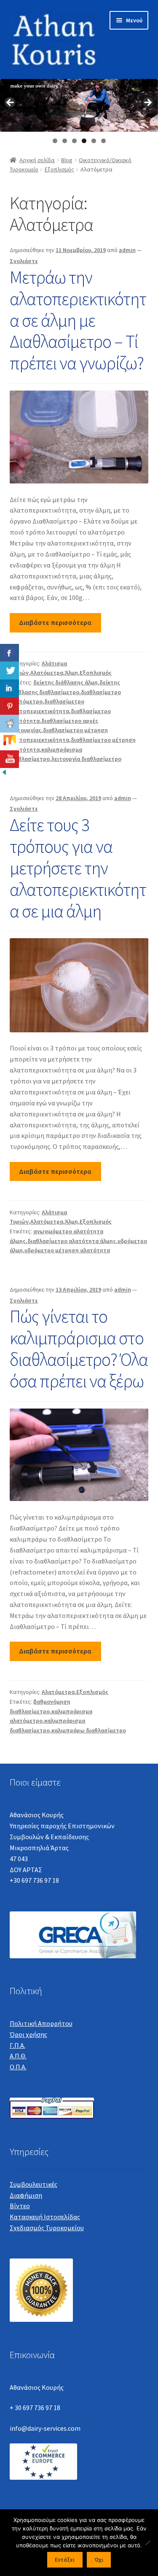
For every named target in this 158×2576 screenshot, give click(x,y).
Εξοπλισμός (59, 169)
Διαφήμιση (26, 2195)
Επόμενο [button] (147, 103)
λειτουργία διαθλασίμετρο (86, 759)
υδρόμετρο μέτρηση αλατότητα (67, 1250)
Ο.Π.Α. (18, 2067)
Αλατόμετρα (47, 673)
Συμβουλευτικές (33, 2184)
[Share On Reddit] (9, 724)
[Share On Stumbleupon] (9, 741)
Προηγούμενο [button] (11, 103)
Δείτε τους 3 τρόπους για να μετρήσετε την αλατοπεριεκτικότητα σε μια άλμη (78, 867)
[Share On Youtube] (9, 759)
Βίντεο (20, 2206)
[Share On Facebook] (9, 653)
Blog (67, 160)
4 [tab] (84, 141)
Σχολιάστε (24, 261)
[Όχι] (147, 2543)
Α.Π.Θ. (18, 2056)
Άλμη (71, 673)
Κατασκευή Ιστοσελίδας (45, 2217)
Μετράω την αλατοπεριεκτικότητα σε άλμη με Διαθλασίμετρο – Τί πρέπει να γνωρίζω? (78, 320)
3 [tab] (74, 141)
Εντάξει (65, 2560)
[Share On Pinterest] (9, 706)
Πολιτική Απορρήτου (41, 2023)
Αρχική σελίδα (37, 160)
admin (127, 250)
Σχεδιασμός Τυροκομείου (47, 2228)
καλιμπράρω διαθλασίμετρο (89, 1730)
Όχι (99, 2560)
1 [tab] (55, 141)
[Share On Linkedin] (9, 688)
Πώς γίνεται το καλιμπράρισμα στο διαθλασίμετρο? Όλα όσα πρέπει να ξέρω (79, 1348)
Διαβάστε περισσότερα (55, 622)
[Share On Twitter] (9, 670)
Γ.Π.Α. (17, 2045)
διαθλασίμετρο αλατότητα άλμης (72, 1241)
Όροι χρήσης (28, 2034)
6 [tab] (103, 141)
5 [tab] (94, 141)
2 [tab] (65, 141)
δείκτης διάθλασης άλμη (66, 682)
